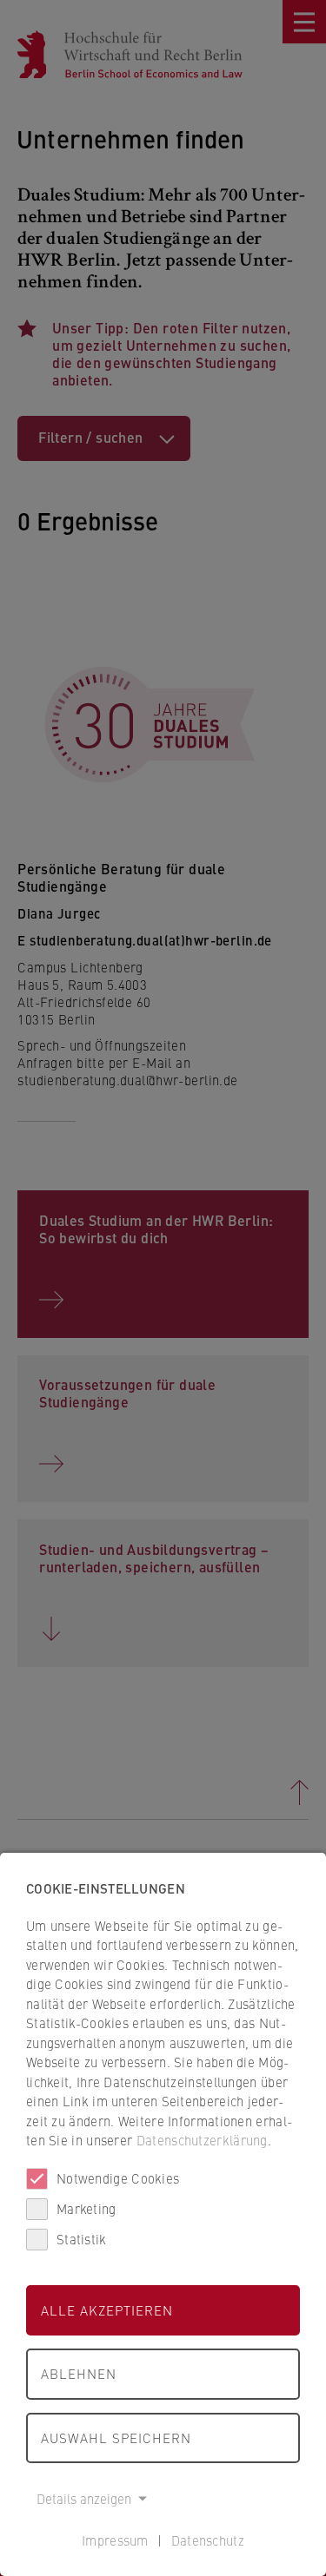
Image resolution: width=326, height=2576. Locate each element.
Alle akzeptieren (107, 2310)
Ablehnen (79, 2373)
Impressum (115, 2540)
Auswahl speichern (116, 2438)
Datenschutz (208, 2540)
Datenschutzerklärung (202, 2140)
